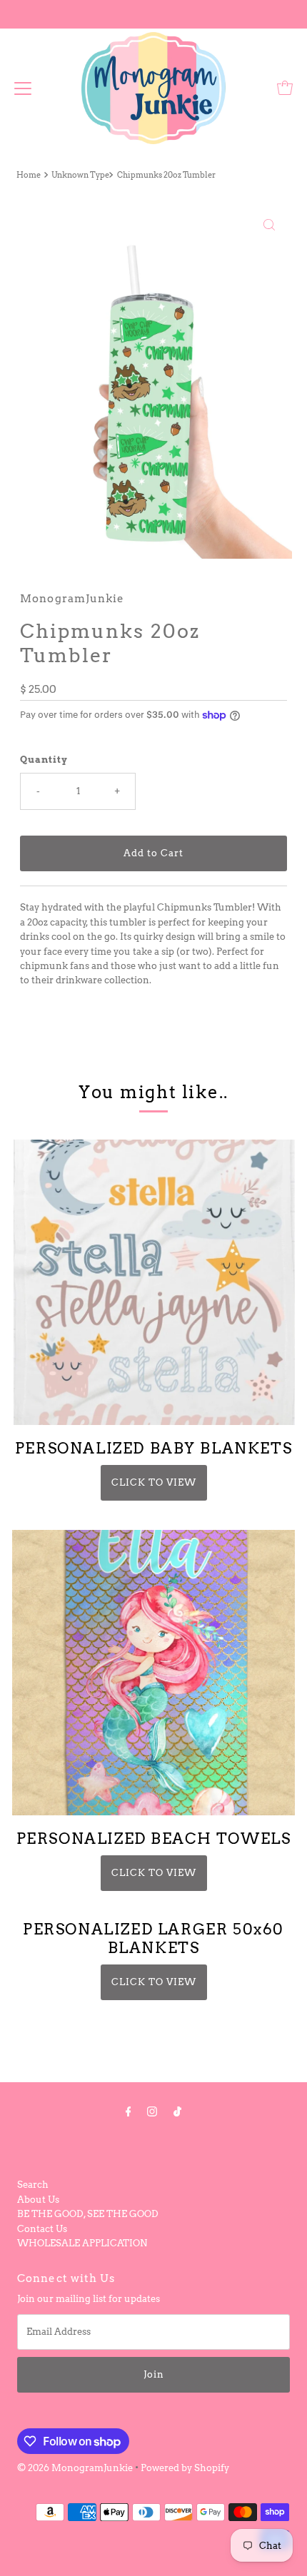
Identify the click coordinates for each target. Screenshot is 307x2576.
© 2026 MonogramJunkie (76, 2468)
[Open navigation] (23, 88)
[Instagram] (152, 2111)
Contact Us (42, 2229)
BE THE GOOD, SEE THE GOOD (88, 2214)
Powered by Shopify (185, 2468)
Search (33, 2185)
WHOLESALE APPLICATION (82, 2243)
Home (29, 175)
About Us (38, 2200)
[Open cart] (285, 88)
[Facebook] (129, 2111)
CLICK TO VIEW (154, 1482)
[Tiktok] (177, 2111)
